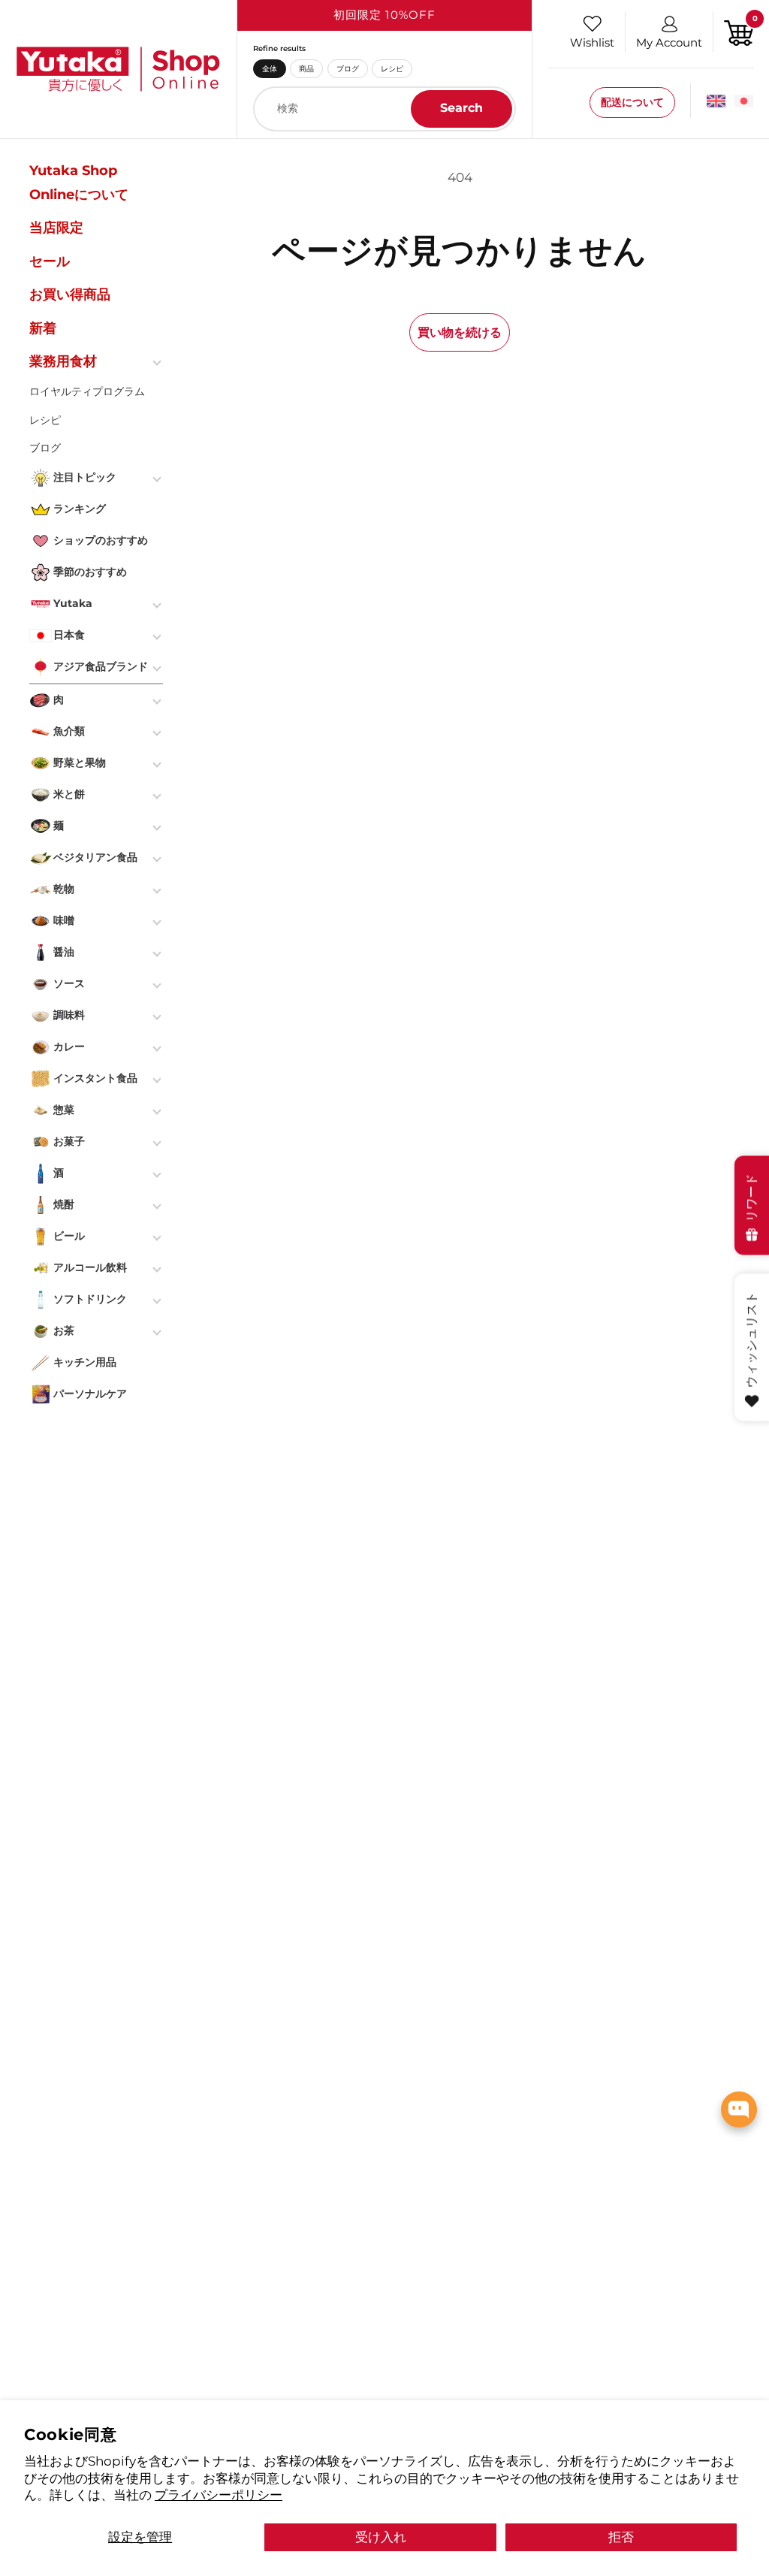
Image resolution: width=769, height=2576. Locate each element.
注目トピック (85, 477)
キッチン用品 (85, 1362)
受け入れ (381, 2537)
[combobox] (384, 109)
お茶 (64, 1330)
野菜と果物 (80, 763)
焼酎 (64, 1204)
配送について (632, 102)
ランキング (80, 509)
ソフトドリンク (90, 1299)
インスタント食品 (95, 1078)
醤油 (64, 952)
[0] (739, 31)
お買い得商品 (70, 294)
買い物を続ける (460, 332)
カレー (69, 1046)
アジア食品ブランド (101, 666)
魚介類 (69, 731)
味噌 (64, 920)
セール (50, 261)
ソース (69, 983)
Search (461, 108)
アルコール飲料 (90, 1267)
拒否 (621, 2537)
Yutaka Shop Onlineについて (79, 183)
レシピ (392, 68)
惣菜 (64, 1110)
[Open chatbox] (739, 2109)
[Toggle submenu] (158, 361)
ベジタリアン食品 (95, 857)
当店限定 (56, 228)
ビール (69, 1236)
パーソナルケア (90, 1394)
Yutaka (73, 603)
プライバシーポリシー (219, 2494)
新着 (43, 328)
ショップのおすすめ (101, 540)
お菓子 (69, 1141)
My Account (669, 42)
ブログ (348, 68)
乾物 (64, 889)
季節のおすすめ (90, 572)
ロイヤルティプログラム (87, 391)
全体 (270, 68)
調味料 (69, 1015)
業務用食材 (63, 361)
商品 (306, 68)
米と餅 (69, 794)
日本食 (69, 635)
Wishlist (592, 42)
